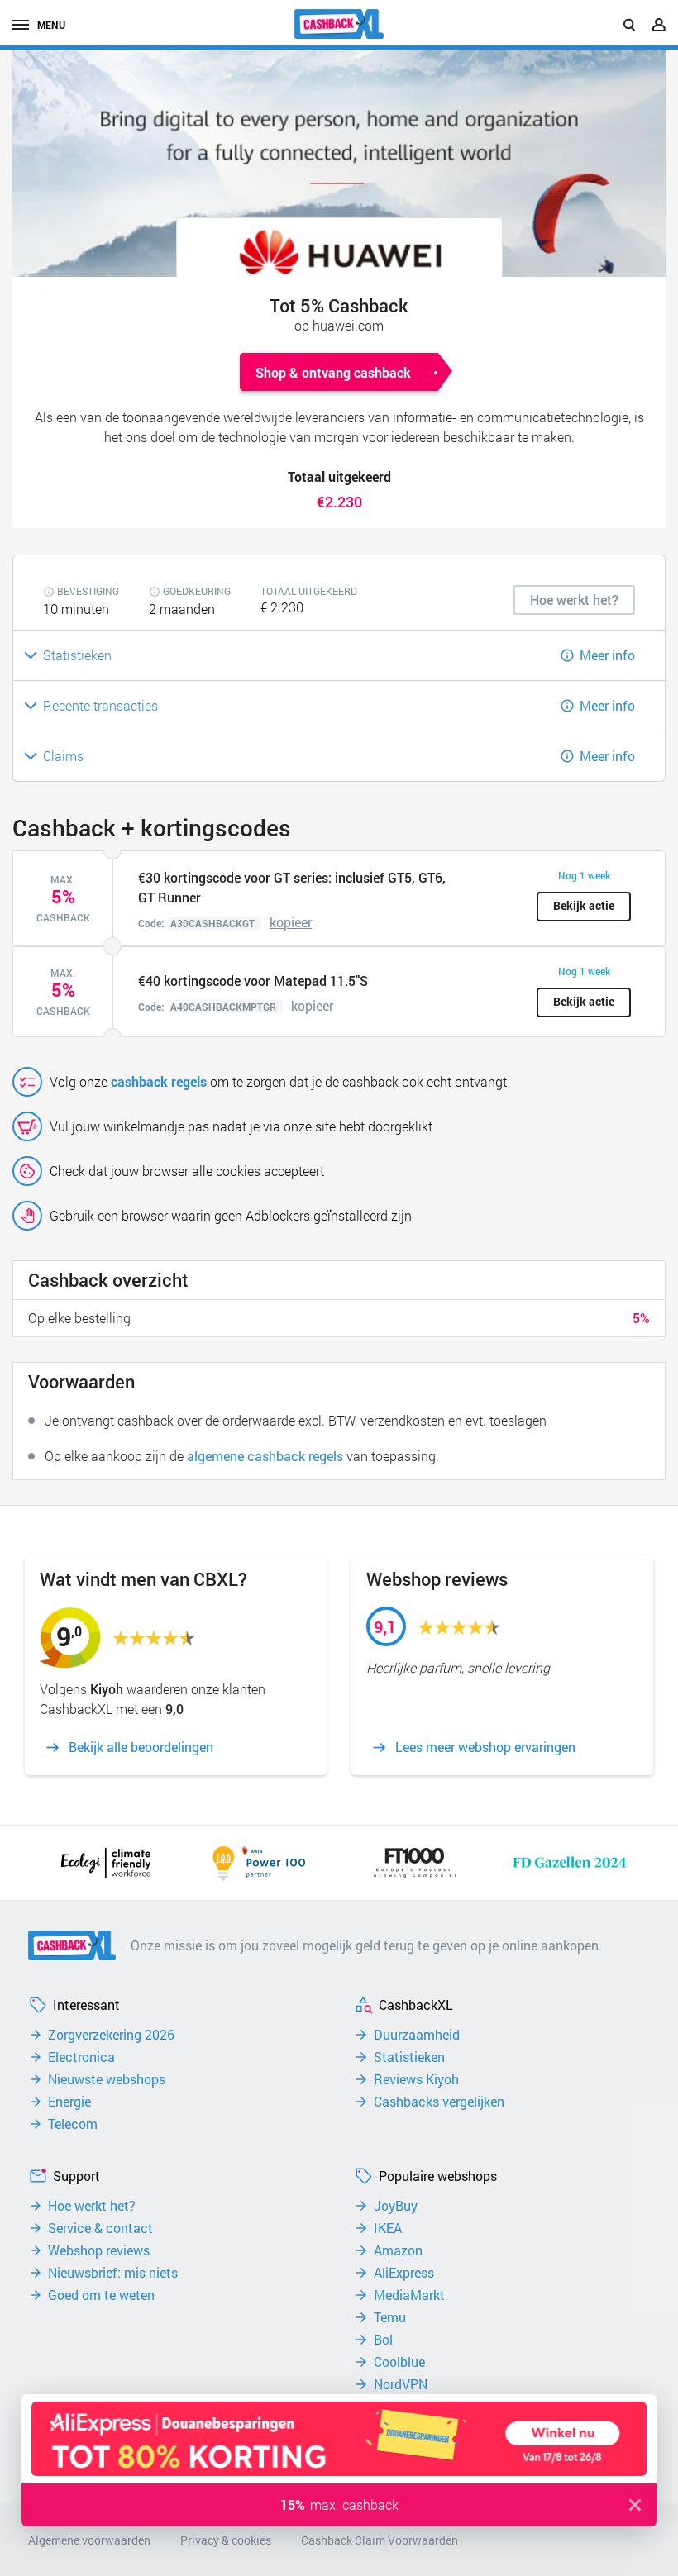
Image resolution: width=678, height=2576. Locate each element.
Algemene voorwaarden (89, 2540)
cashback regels (159, 1081)
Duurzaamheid (417, 2035)
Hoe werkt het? (92, 2206)
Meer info (607, 655)
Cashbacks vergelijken (439, 2102)
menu (51, 25)
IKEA (388, 2228)
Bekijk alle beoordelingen (141, 1747)
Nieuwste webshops (107, 2079)
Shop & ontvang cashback (333, 372)
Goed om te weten (101, 2295)
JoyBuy (396, 2206)
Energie (69, 2102)
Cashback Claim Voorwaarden (380, 2540)
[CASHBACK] (339, 24)
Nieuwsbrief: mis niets (113, 2273)
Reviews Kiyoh (416, 2079)
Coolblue (399, 2362)
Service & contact (100, 2228)
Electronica (81, 2057)
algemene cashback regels (265, 1456)
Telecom (73, 2124)
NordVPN (401, 2384)
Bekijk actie (584, 905)
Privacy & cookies (226, 2540)
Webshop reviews (99, 2250)
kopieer (291, 922)
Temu (390, 2317)
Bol (383, 2340)
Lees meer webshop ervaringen (485, 1747)
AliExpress (404, 2273)
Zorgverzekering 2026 (111, 2035)
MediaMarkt (409, 2295)
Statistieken (409, 2057)
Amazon (398, 2250)
